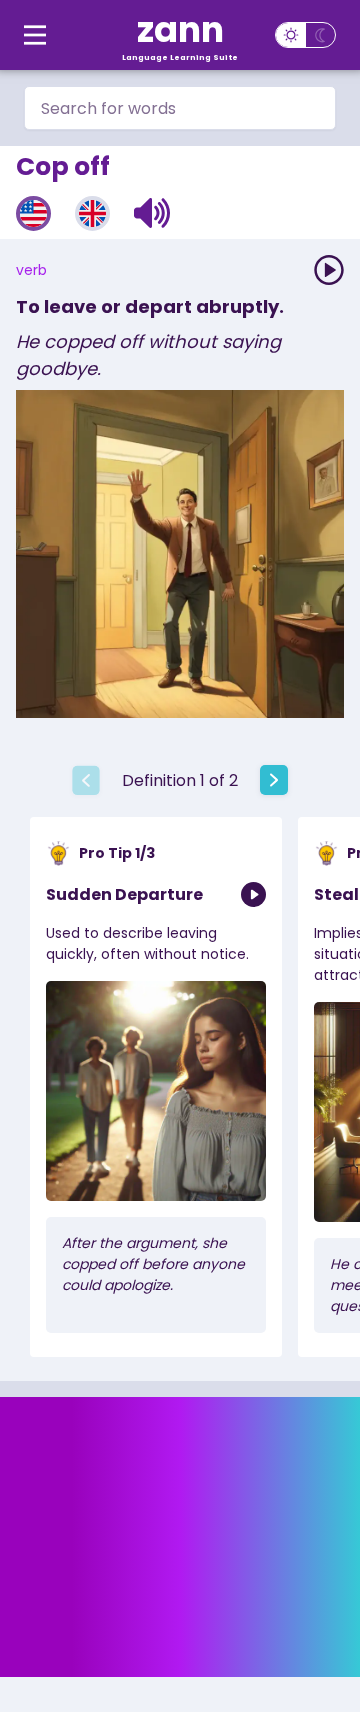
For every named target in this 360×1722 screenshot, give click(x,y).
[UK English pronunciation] (92, 213)
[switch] (305, 35)
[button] (152, 213)
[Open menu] (35, 35)
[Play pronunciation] (329, 270)
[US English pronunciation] (33, 213)
